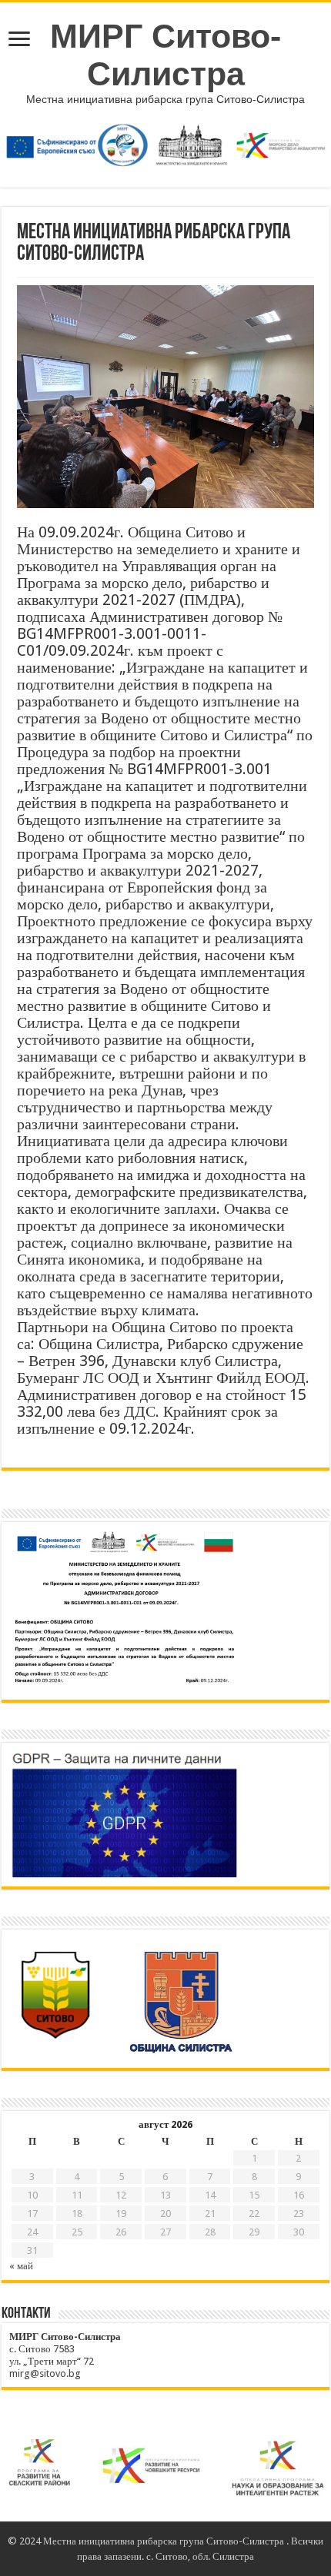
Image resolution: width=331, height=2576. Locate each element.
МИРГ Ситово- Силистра (165, 55)
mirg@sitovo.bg (45, 2373)
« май (21, 2266)
